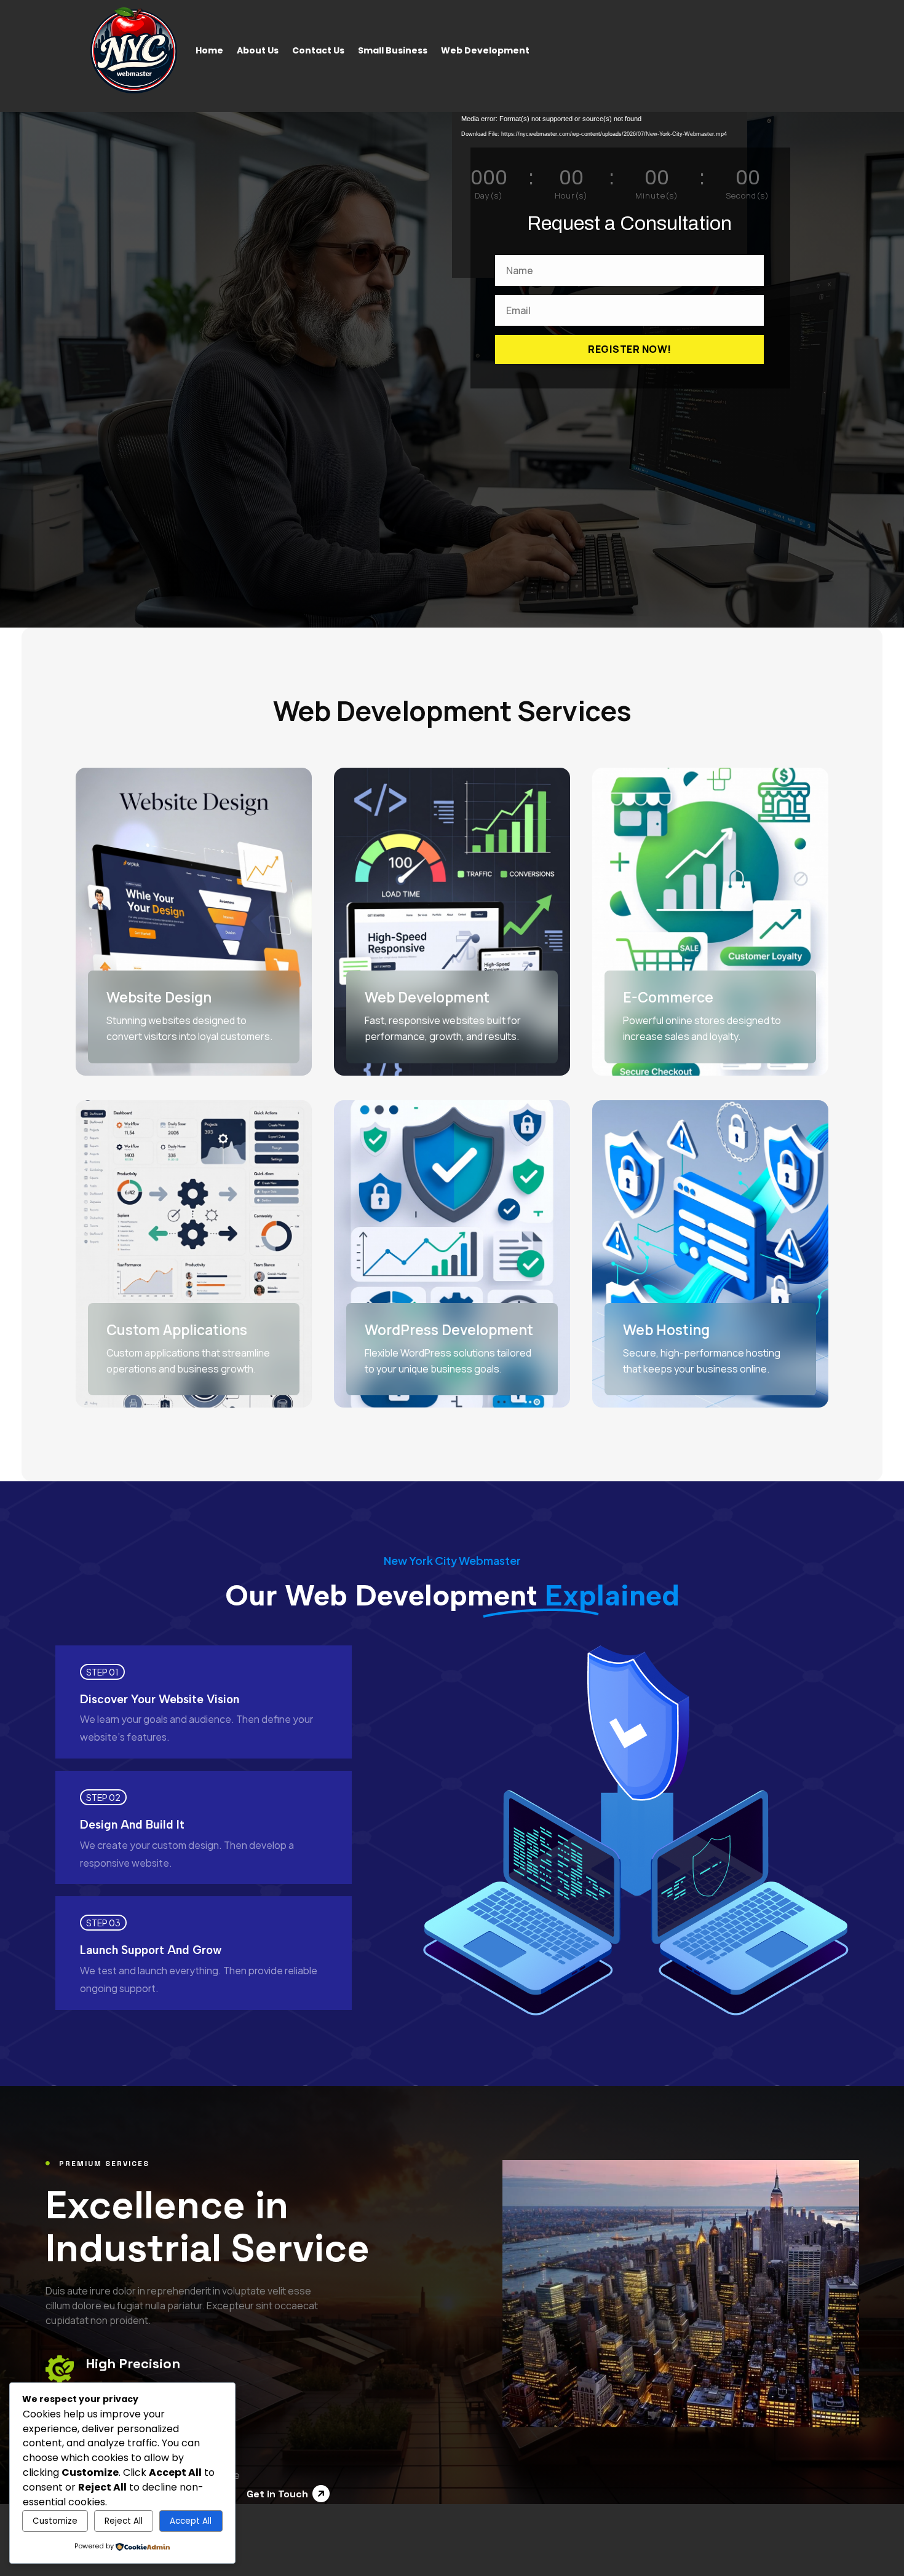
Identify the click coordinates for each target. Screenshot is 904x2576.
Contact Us (318, 50)
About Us (258, 50)
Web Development (485, 50)
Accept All (191, 2521)
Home (209, 50)
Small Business (393, 50)
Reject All (124, 2521)
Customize (55, 2521)
